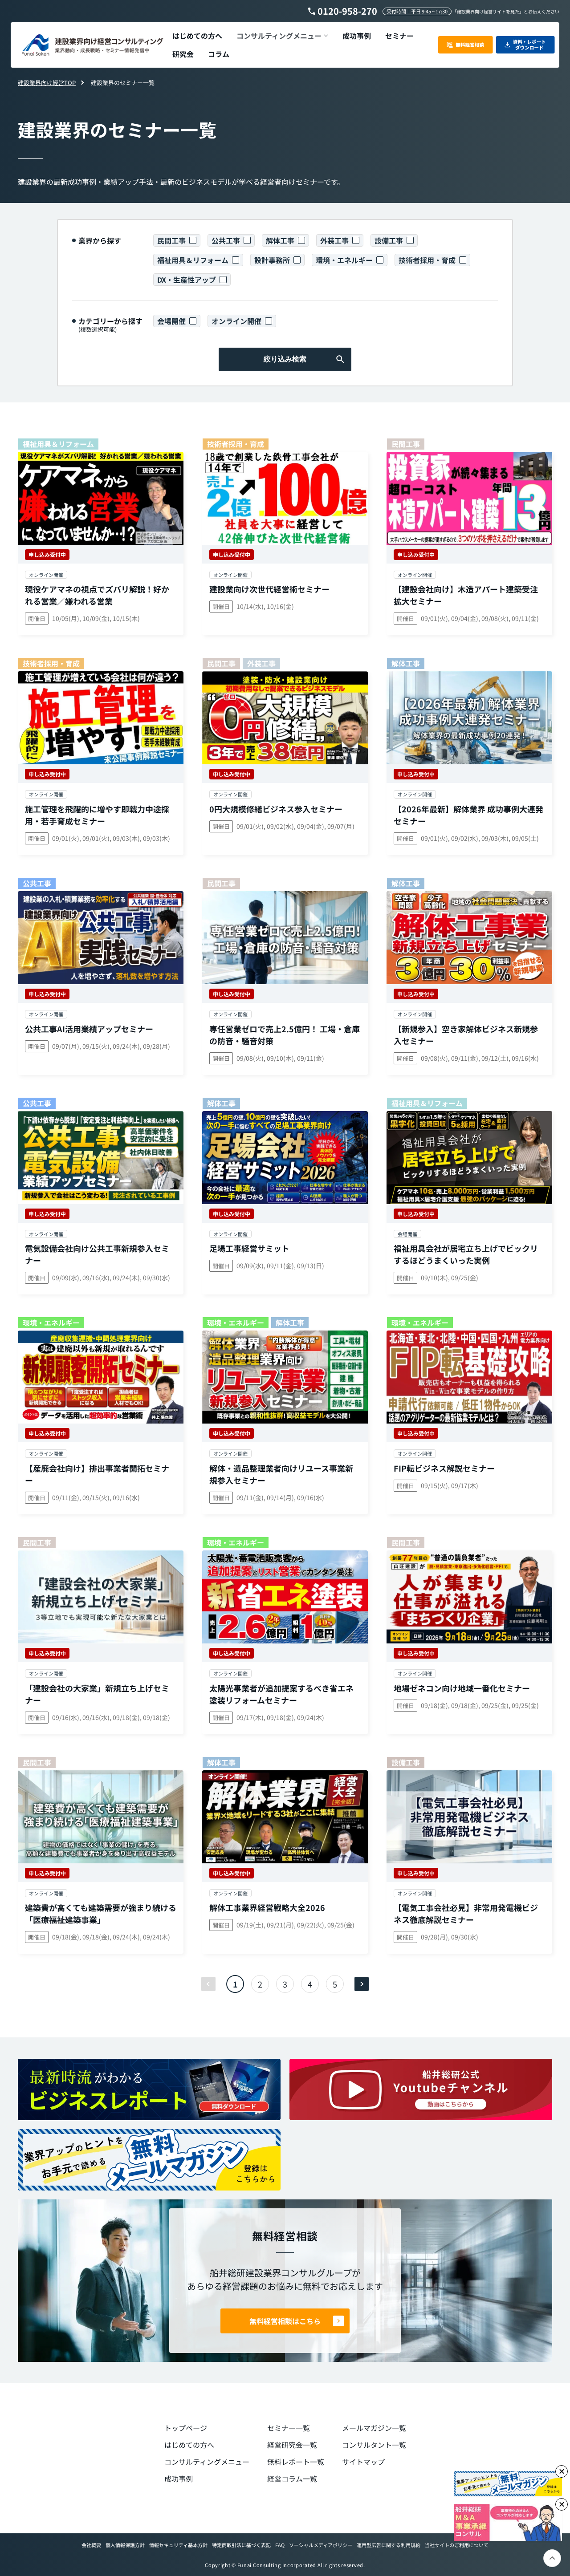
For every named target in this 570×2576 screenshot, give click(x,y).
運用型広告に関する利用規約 (389, 2545)
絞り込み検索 (285, 359)
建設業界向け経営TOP (47, 83)
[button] (282, 36)
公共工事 (226, 240)
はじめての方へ (189, 2445)
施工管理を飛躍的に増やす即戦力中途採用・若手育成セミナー (97, 815)
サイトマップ (363, 2462)
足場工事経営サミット (249, 1248)
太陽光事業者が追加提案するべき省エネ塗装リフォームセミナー (281, 1694)
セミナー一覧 (289, 2428)
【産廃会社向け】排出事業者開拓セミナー (97, 1474)
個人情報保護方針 (125, 2545)
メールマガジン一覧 (374, 2428)
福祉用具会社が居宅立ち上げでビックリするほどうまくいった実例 (466, 1254)
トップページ (186, 2428)
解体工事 (280, 240)
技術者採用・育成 (427, 260)
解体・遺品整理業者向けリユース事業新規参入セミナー (281, 1474)
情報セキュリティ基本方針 (178, 2545)
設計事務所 (272, 260)
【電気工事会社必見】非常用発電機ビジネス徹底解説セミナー (466, 1913)
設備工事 (389, 240)
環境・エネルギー (344, 260)
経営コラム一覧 (292, 2479)
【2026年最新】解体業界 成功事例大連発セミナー (468, 815)
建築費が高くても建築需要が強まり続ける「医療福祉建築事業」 (101, 1913)
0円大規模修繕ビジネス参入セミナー (276, 809)
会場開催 (171, 321)
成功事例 (179, 2479)
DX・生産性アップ (187, 280)
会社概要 (91, 2545)
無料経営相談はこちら (285, 2321)
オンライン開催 (236, 321)
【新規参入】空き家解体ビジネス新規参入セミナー (466, 1035)
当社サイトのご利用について (457, 2545)
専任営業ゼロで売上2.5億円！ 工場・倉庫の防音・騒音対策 (285, 1035)
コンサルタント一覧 (374, 2445)
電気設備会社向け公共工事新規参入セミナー (97, 1254)
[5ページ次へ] (362, 1984)
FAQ (280, 2545)
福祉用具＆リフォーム (193, 260)
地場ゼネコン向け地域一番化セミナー (462, 1688)
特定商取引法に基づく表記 (241, 2545)
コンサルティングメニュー (207, 2462)
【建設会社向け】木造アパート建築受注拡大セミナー (466, 595)
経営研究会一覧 (292, 2445)
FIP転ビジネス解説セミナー (444, 1468)
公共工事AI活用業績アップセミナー (89, 1029)
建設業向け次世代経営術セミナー (269, 589)
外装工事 (334, 240)
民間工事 (171, 240)
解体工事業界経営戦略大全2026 (267, 1907)
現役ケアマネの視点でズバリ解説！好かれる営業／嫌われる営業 (97, 595)
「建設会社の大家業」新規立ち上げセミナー (97, 1694)
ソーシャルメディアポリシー (321, 2545)
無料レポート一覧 (296, 2462)
